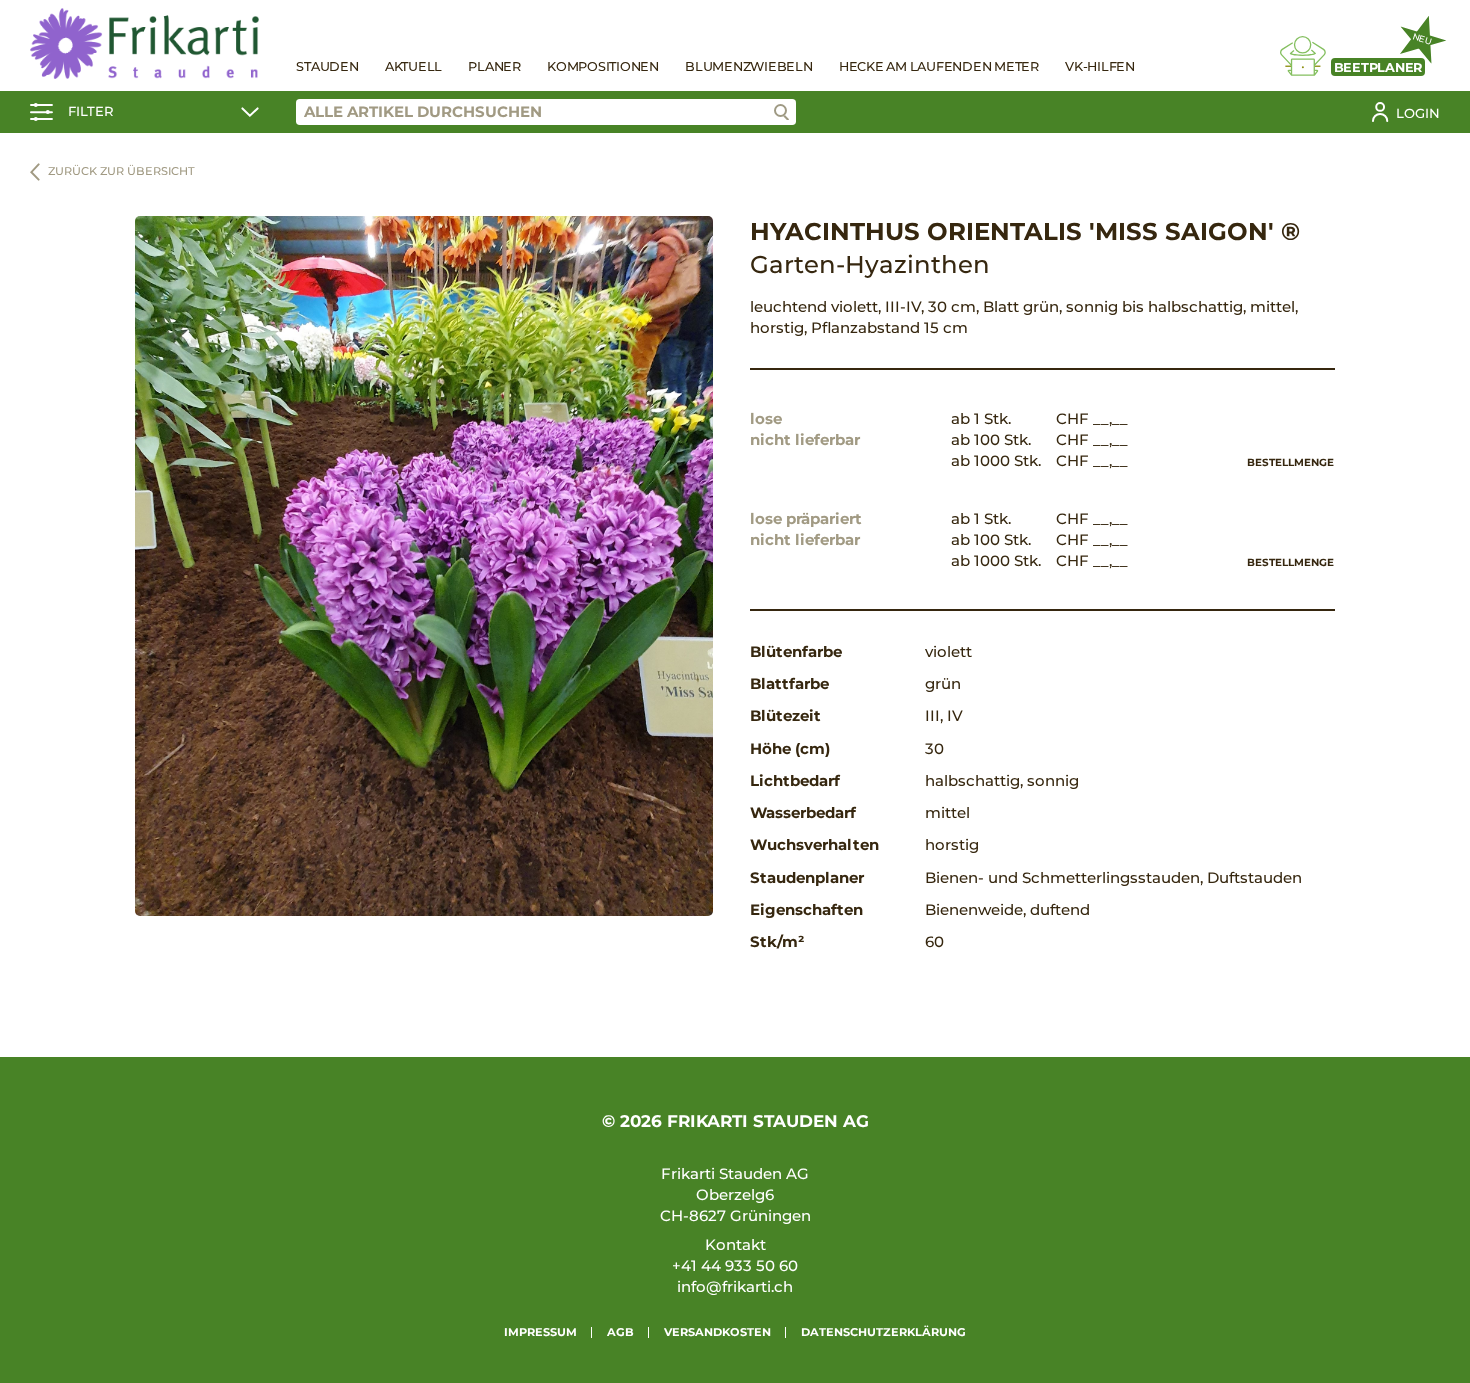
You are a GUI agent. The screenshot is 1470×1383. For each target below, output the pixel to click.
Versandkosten (717, 1332)
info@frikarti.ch (735, 1286)
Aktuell (413, 66)
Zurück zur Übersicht (121, 171)
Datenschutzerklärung (883, 1332)
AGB (620, 1332)
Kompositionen (603, 66)
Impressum (540, 1332)
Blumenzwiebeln (749, 66)
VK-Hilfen (1100, 66)
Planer (494, 66)
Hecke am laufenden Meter (939, 66)
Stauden (327, 66)
